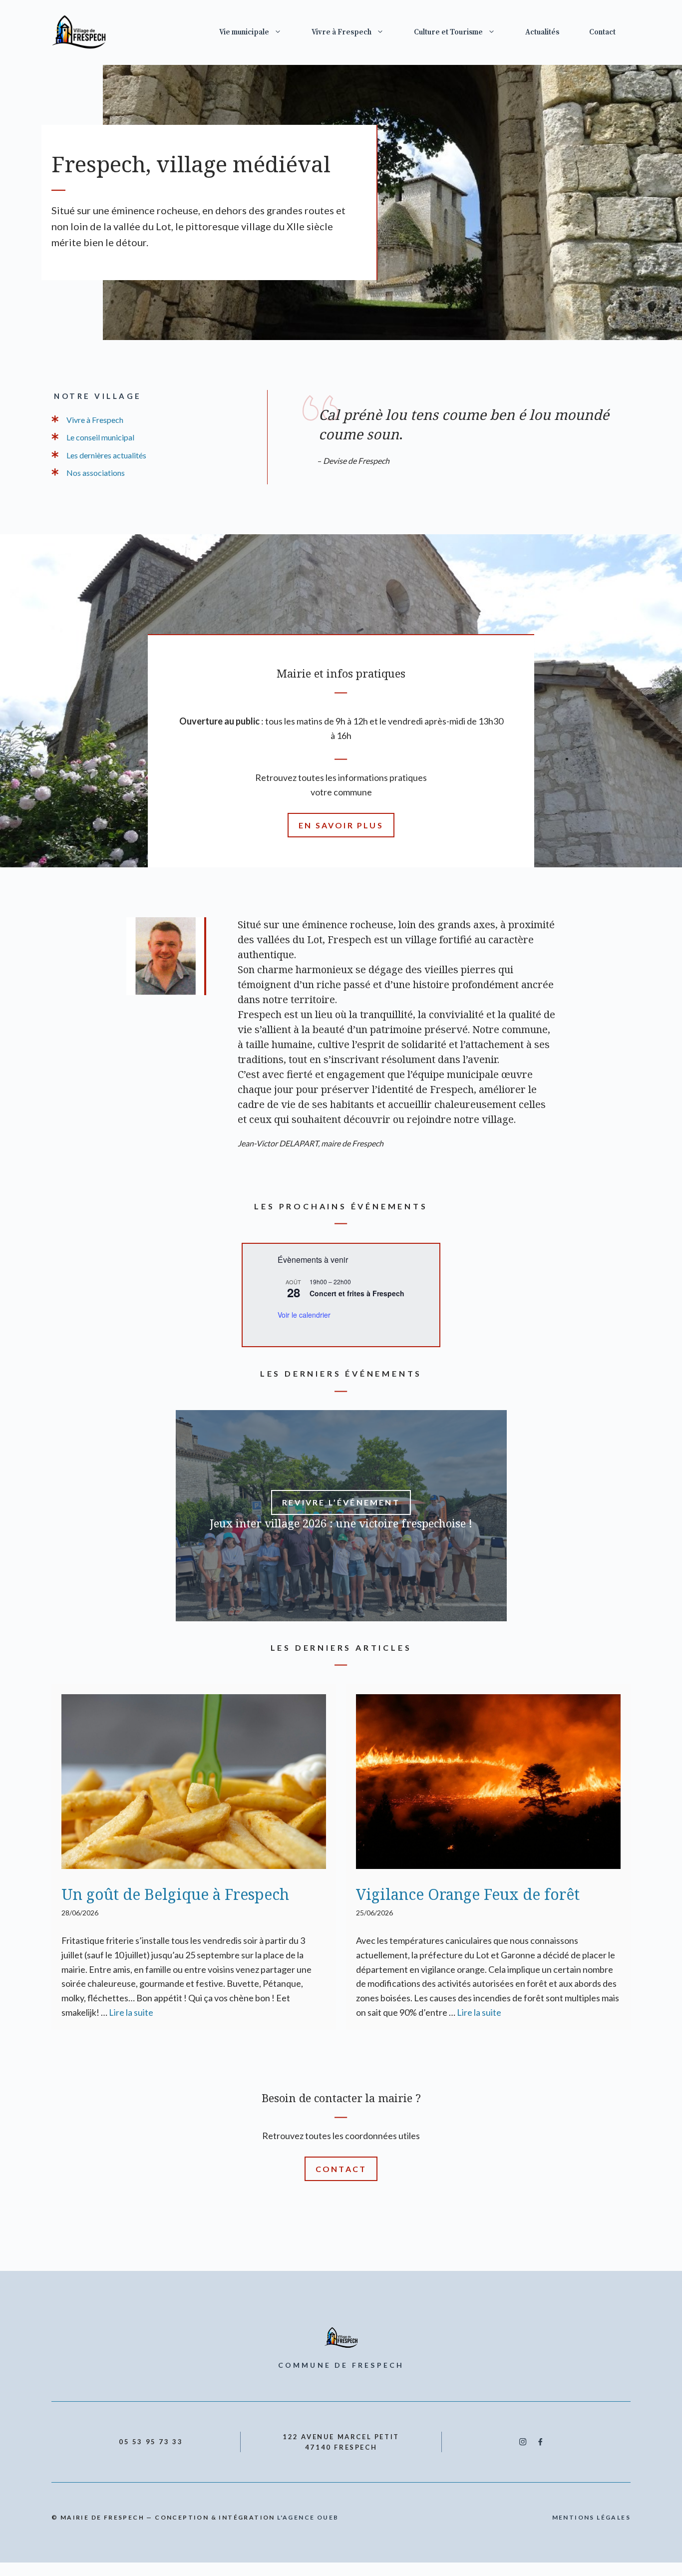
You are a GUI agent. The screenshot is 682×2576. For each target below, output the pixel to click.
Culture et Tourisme (448, 32)
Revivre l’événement (341, 1502)
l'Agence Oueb (308, 2517)
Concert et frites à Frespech (357, 1293)
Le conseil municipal (100, 437)
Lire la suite (131, 2012)
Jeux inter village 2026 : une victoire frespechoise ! (341, 1523)
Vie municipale (244, 32)
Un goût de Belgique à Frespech (175, 1894)
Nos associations (96, 473)
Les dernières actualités (106, 455)
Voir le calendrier (304, 1315)
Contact (602, 32)
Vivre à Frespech (341, 32)
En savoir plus (341, 825)
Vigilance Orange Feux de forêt (468, 1894)
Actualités (542, 32)
